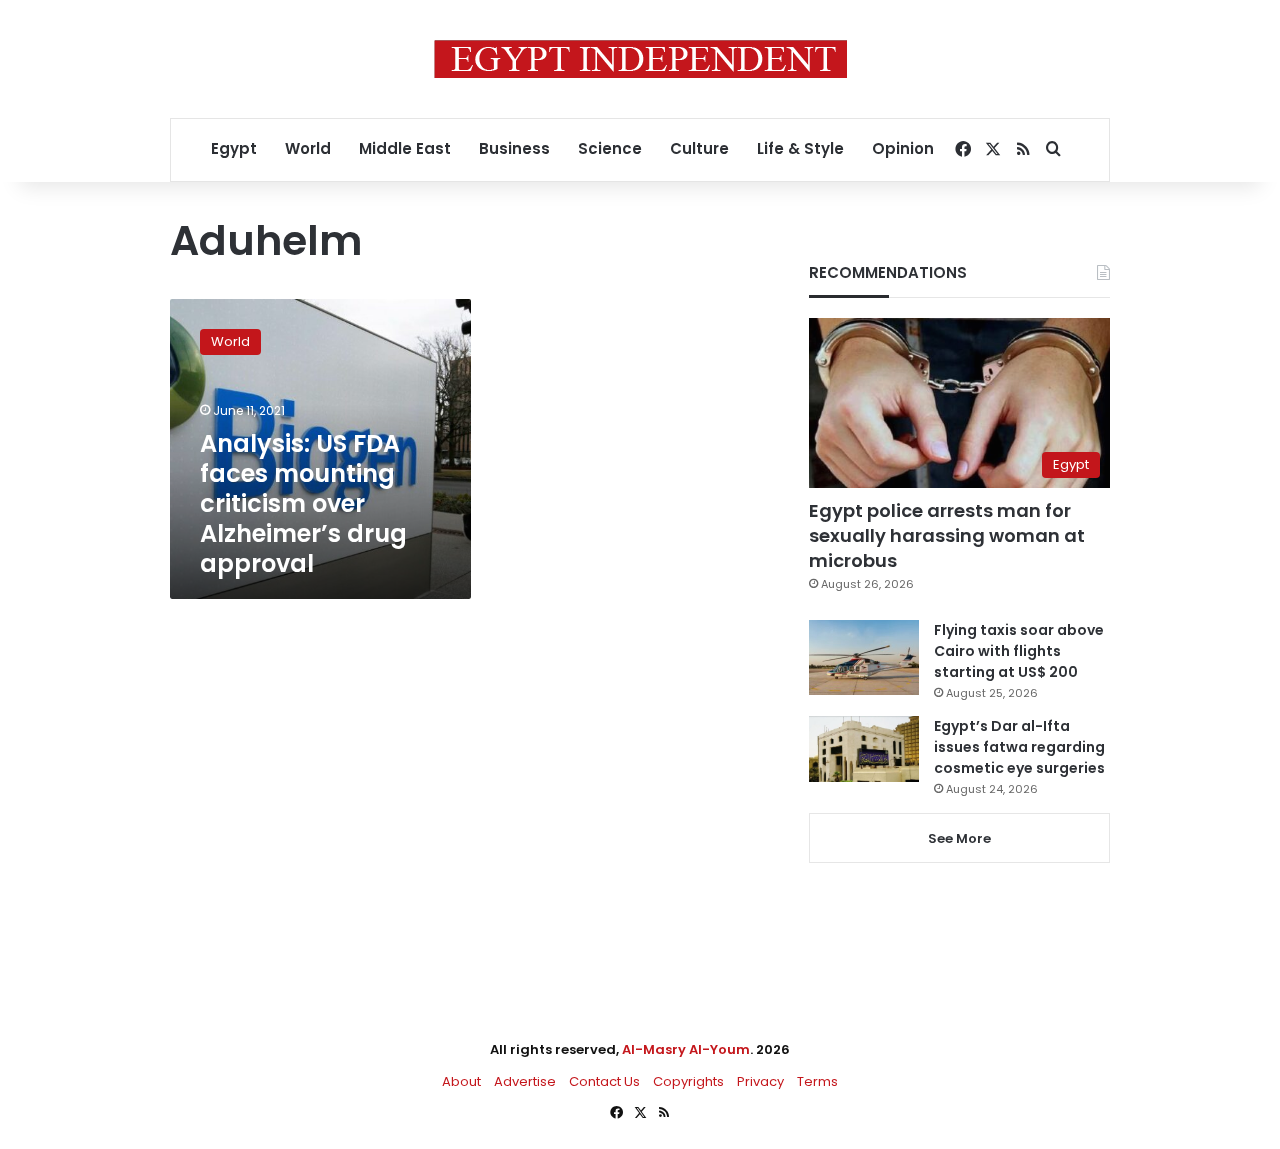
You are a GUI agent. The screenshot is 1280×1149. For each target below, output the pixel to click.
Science (610, 148)
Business (514, 148)
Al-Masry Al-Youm (686, 1049)
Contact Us (604, 1081)
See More (959, 838)
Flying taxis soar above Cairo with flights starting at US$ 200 (1019, 651)
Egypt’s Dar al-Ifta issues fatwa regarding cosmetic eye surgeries (1019, 747)
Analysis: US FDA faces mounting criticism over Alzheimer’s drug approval (303, 503)
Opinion (903, 148)
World (308, 148)
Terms (817, 1081)
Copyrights (688, 1081)
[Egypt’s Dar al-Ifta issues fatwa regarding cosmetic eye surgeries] (864, 749)
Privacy (760, 1081)
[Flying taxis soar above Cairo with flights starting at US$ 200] (864, 657)
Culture (699, 148)
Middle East (405, 148)
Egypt (234, 148)
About (461, 1081)
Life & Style (800, 148)
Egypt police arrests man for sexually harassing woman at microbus (947, 535)
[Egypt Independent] (640, 59)
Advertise (525, 1081)
